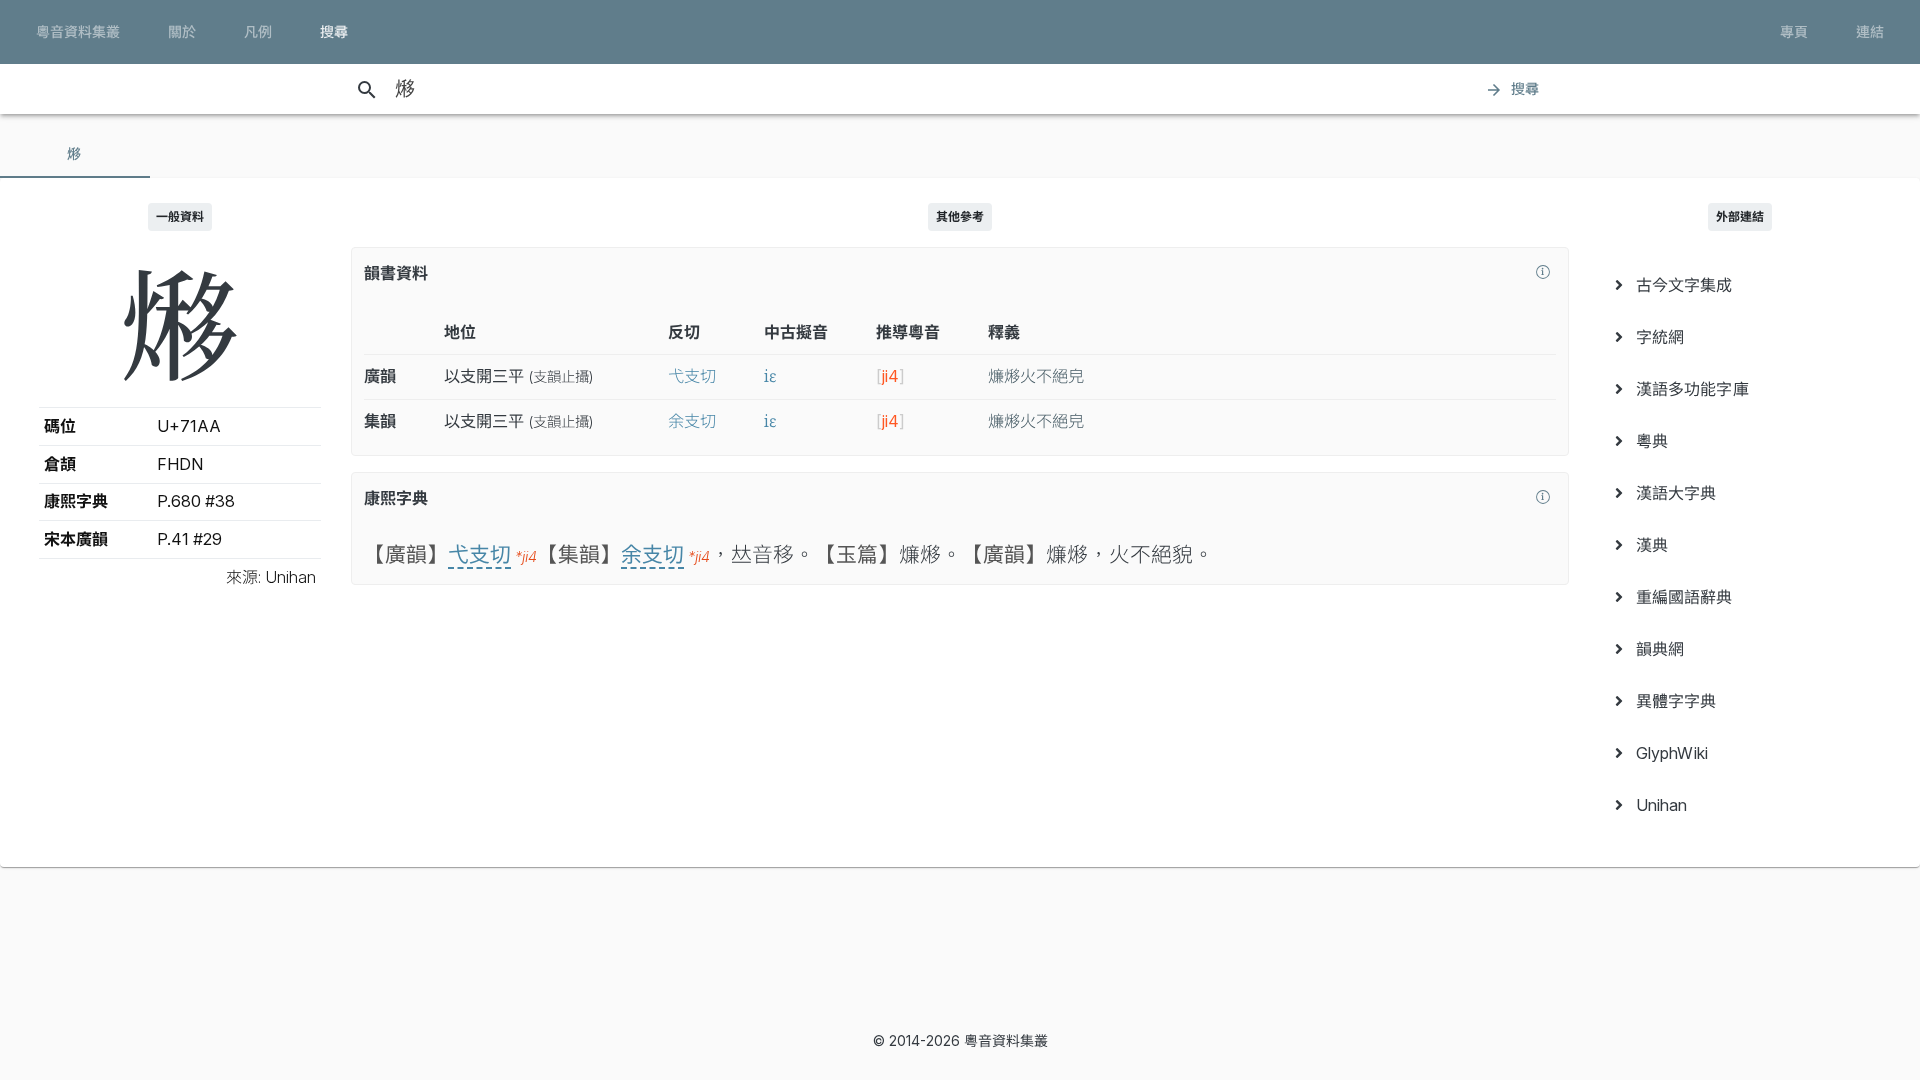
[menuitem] (1740, 285)
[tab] (75, 154)
